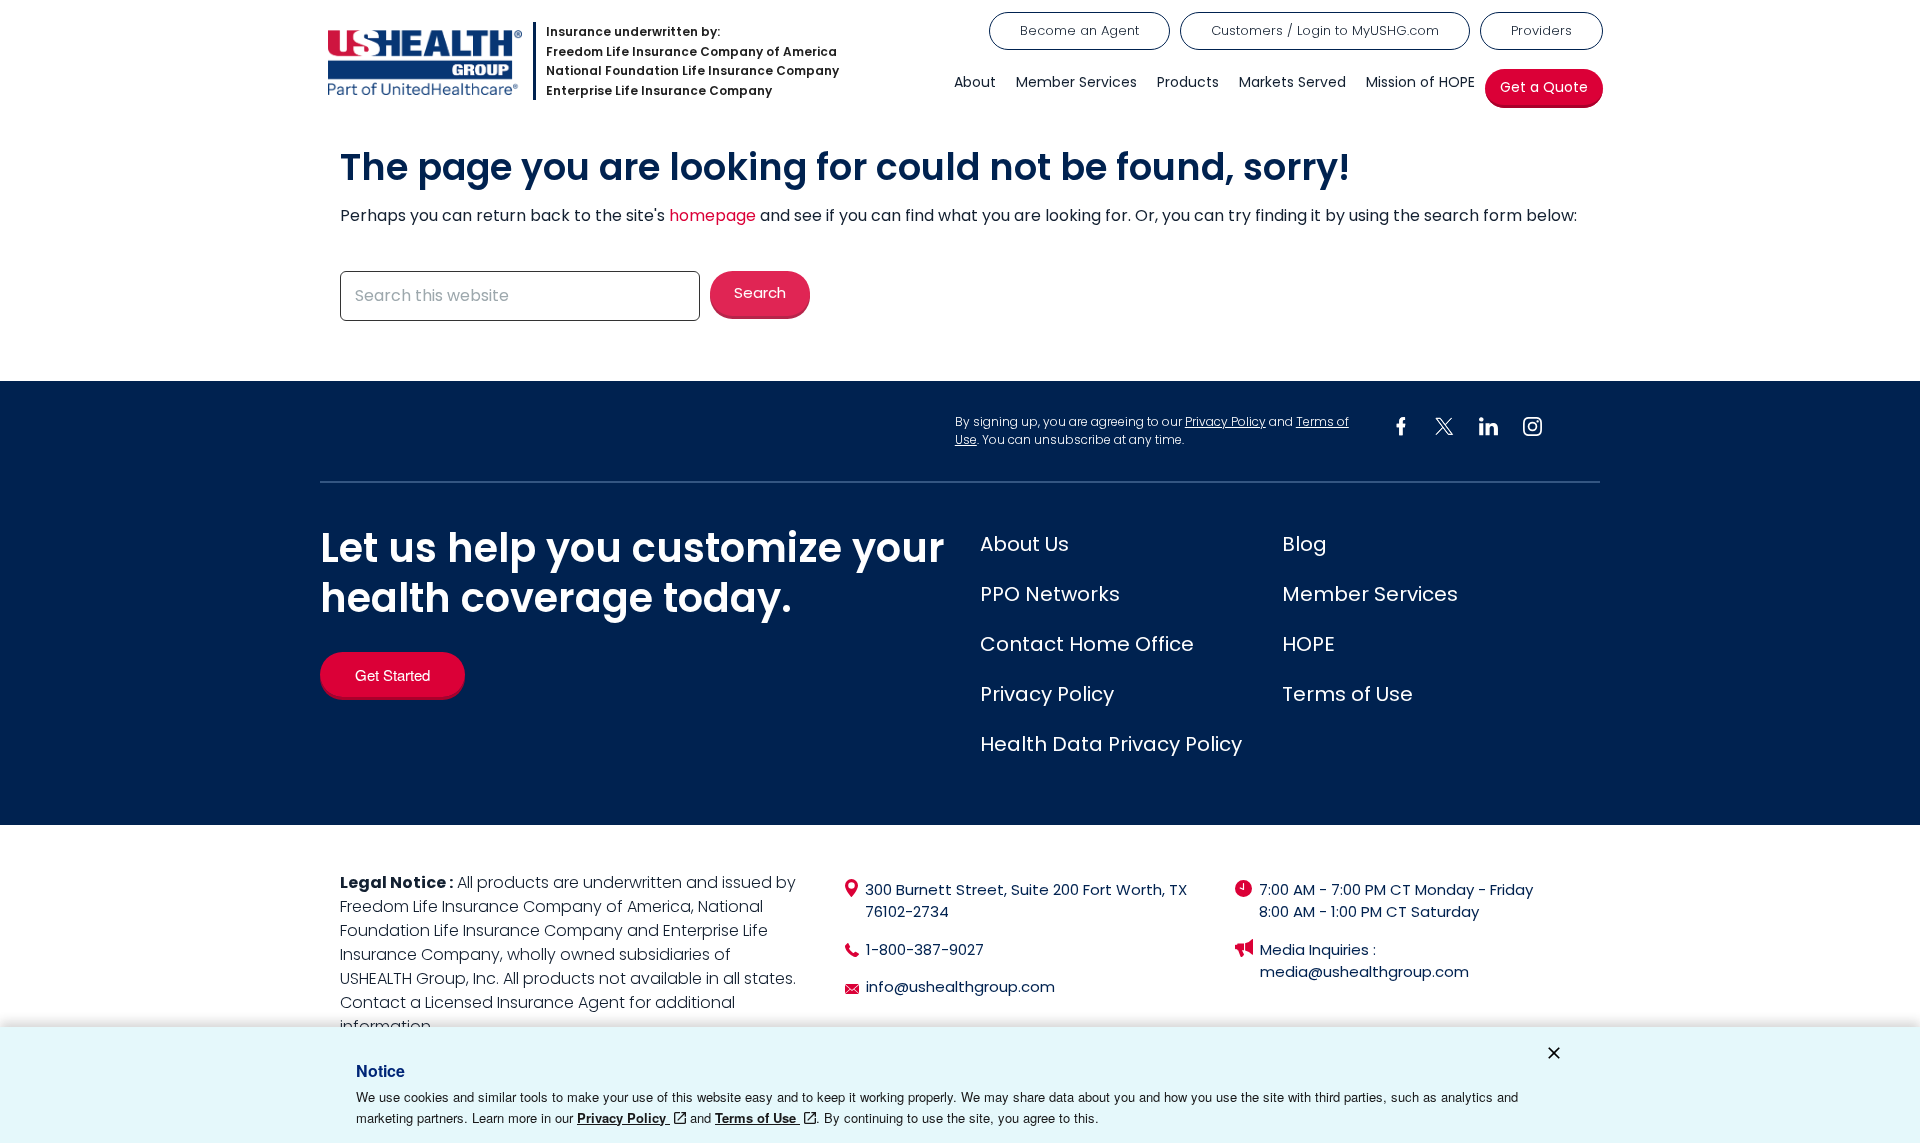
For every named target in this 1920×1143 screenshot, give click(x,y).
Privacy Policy (1225, 421)
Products (1188, 82)
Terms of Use (1347, 694)
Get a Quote (1544, 87)
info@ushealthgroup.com (960, 986)
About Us (1024, 544)
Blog (1304, 544)
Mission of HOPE (1420, 82)
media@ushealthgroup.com (1364, 971)
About (975, 82)
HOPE (1308, 644)
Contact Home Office (1087, 644)
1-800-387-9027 (925, 949)
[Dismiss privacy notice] (1554, 1056)
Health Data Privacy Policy (1111, 744)
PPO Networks (1050, 594)
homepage (712, 215)
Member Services (1076, 82)
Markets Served (1292, 82)
